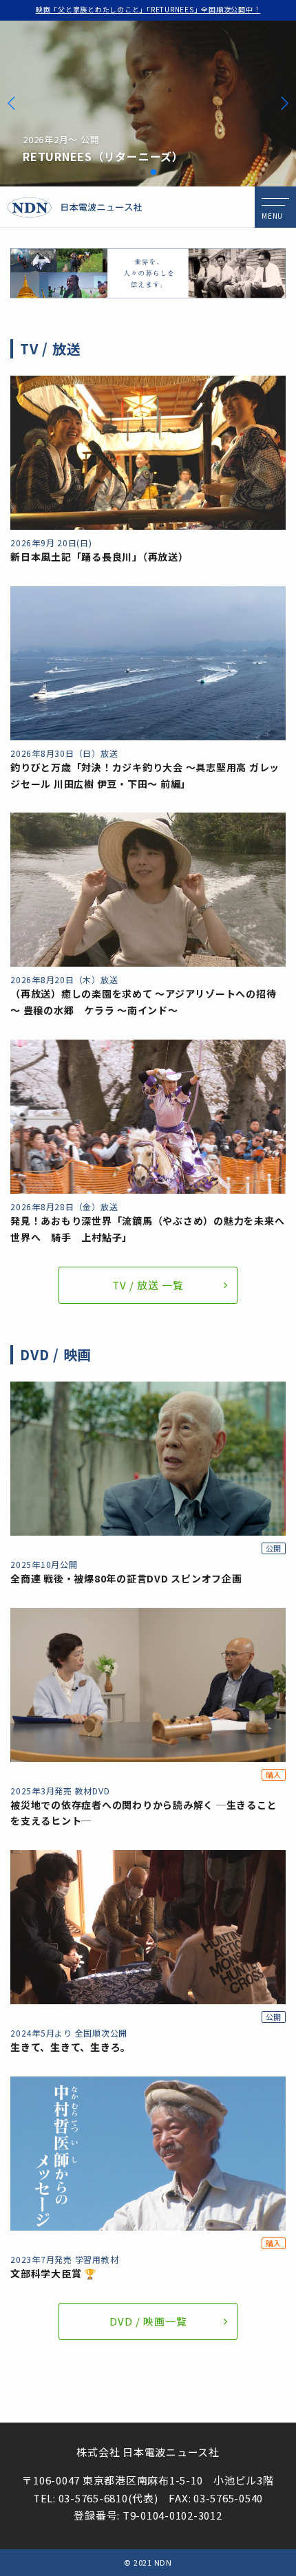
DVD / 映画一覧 (148, 2321)
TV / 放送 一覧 (148, 1285)
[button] (142, 172)
